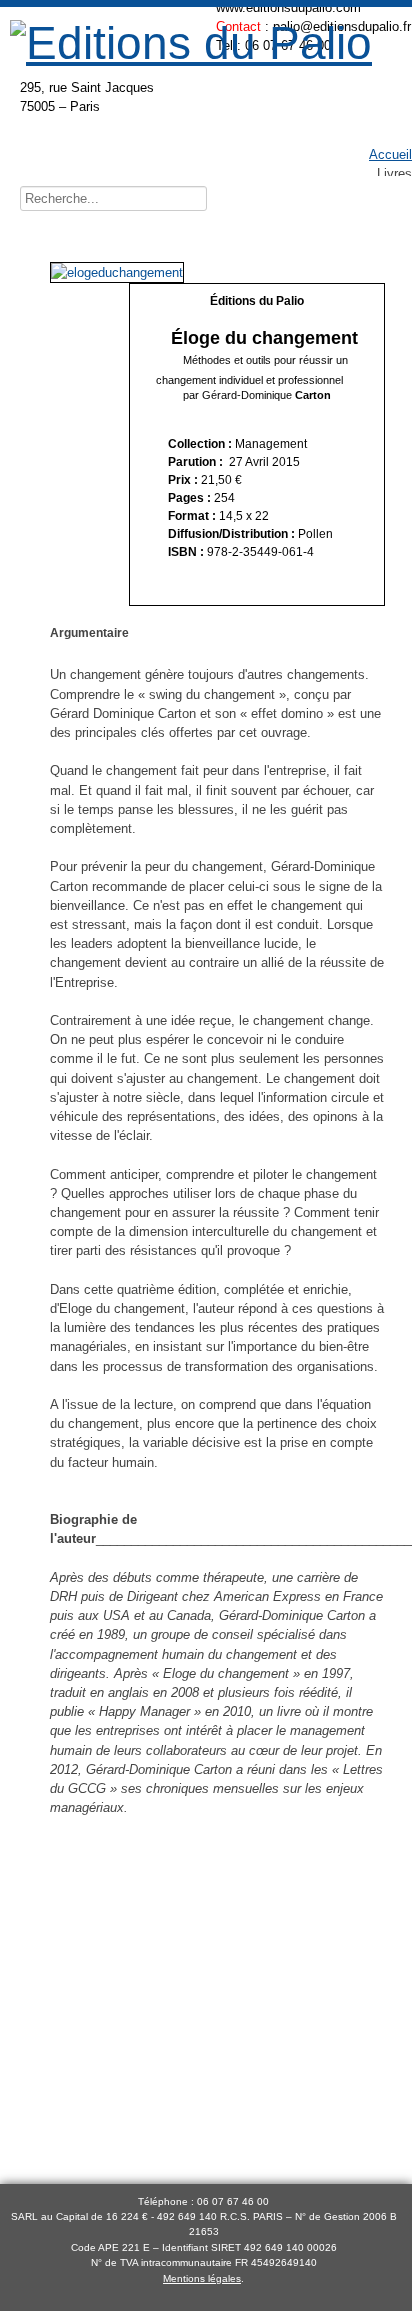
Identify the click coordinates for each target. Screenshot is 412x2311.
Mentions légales (202, 2278)
